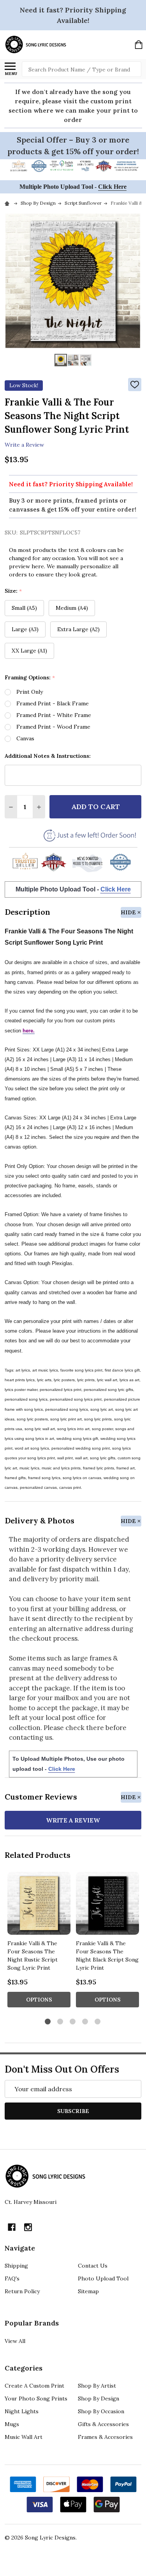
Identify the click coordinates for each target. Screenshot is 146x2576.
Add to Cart (96, 807)
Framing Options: (30, 678)
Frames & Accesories (105, 2437)
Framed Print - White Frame (54, 715)
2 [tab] (61, 2022)
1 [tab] (48, 2022)
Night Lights (22, 2411)
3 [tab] (73, 2022)
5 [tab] (98, 2022)
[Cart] (139, 45)
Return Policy (22, 2291)
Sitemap (88, 2291)
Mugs (12, 2424)
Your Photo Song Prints (36, 2398)
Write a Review (24, 445)
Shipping (16, 2266)
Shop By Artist (97, 2386)
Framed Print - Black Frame (53, 703)
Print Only (30, 692)
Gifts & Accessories (103, 2424)
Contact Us (93, 2266)
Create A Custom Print (34, 2386)
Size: (13, 591)
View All (15, 2341)
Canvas (25, 738)
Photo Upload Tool (103, 2278)
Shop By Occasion (101, 2411)
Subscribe (73, 2111)
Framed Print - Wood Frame (53, 727)
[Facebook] (12, 2227)
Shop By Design (99, 2398)
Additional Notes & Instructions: (48, 756)
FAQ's (12, 2278)
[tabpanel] (39, 1942)
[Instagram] (28, 2227)
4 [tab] (85, 2022)
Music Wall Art (24, 2437)
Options (39, 2000)
